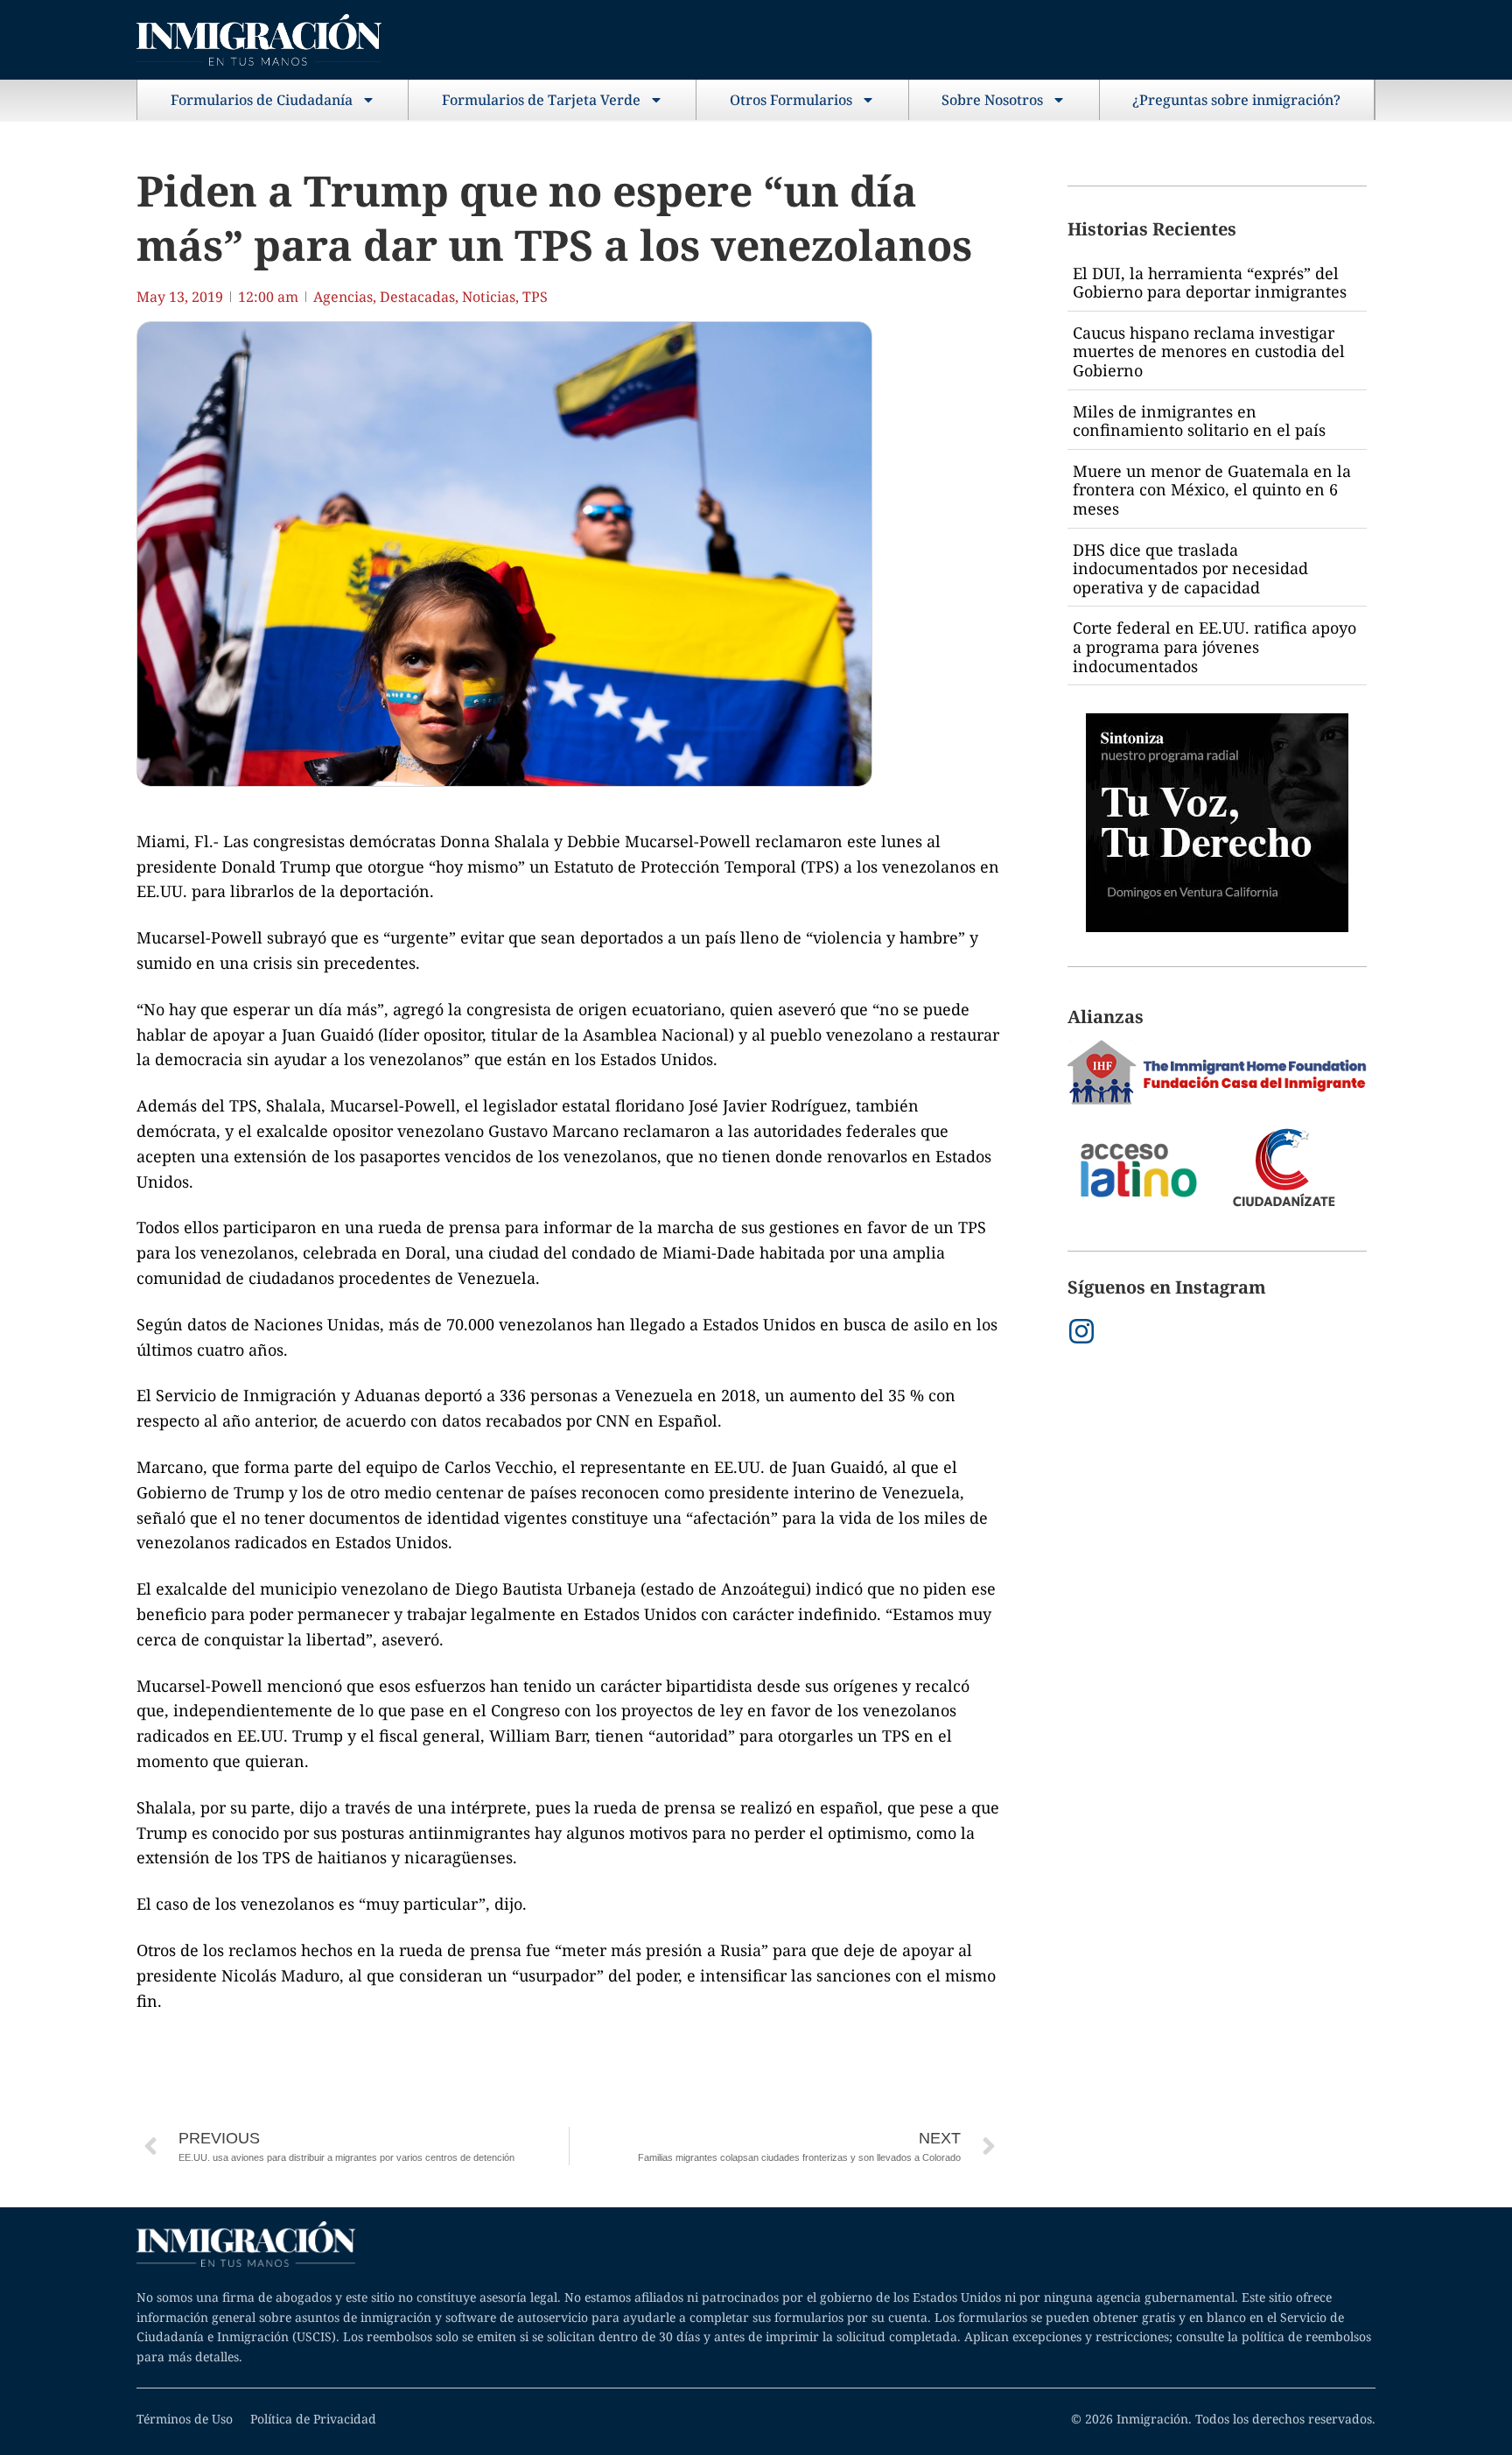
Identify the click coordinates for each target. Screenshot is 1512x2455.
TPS (535, 297)
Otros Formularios (791, 100)
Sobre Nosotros (992, 100)
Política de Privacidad (313, 2419)
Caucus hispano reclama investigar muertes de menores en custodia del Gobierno (1209, 351)
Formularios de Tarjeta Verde (541, 100)
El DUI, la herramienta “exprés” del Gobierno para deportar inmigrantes (1210, 283)
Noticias (489, 297)
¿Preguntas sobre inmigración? (1236, 100)
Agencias (343, 297)
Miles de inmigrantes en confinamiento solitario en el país (1199, 421)
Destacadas (417, 297)
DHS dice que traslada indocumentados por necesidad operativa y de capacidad (1190, 568)
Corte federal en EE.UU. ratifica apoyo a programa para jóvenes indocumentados (1214, 646)
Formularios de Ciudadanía (262, 100)
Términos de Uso (185, 2419)
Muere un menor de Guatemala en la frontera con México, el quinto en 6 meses (1212, 490)
